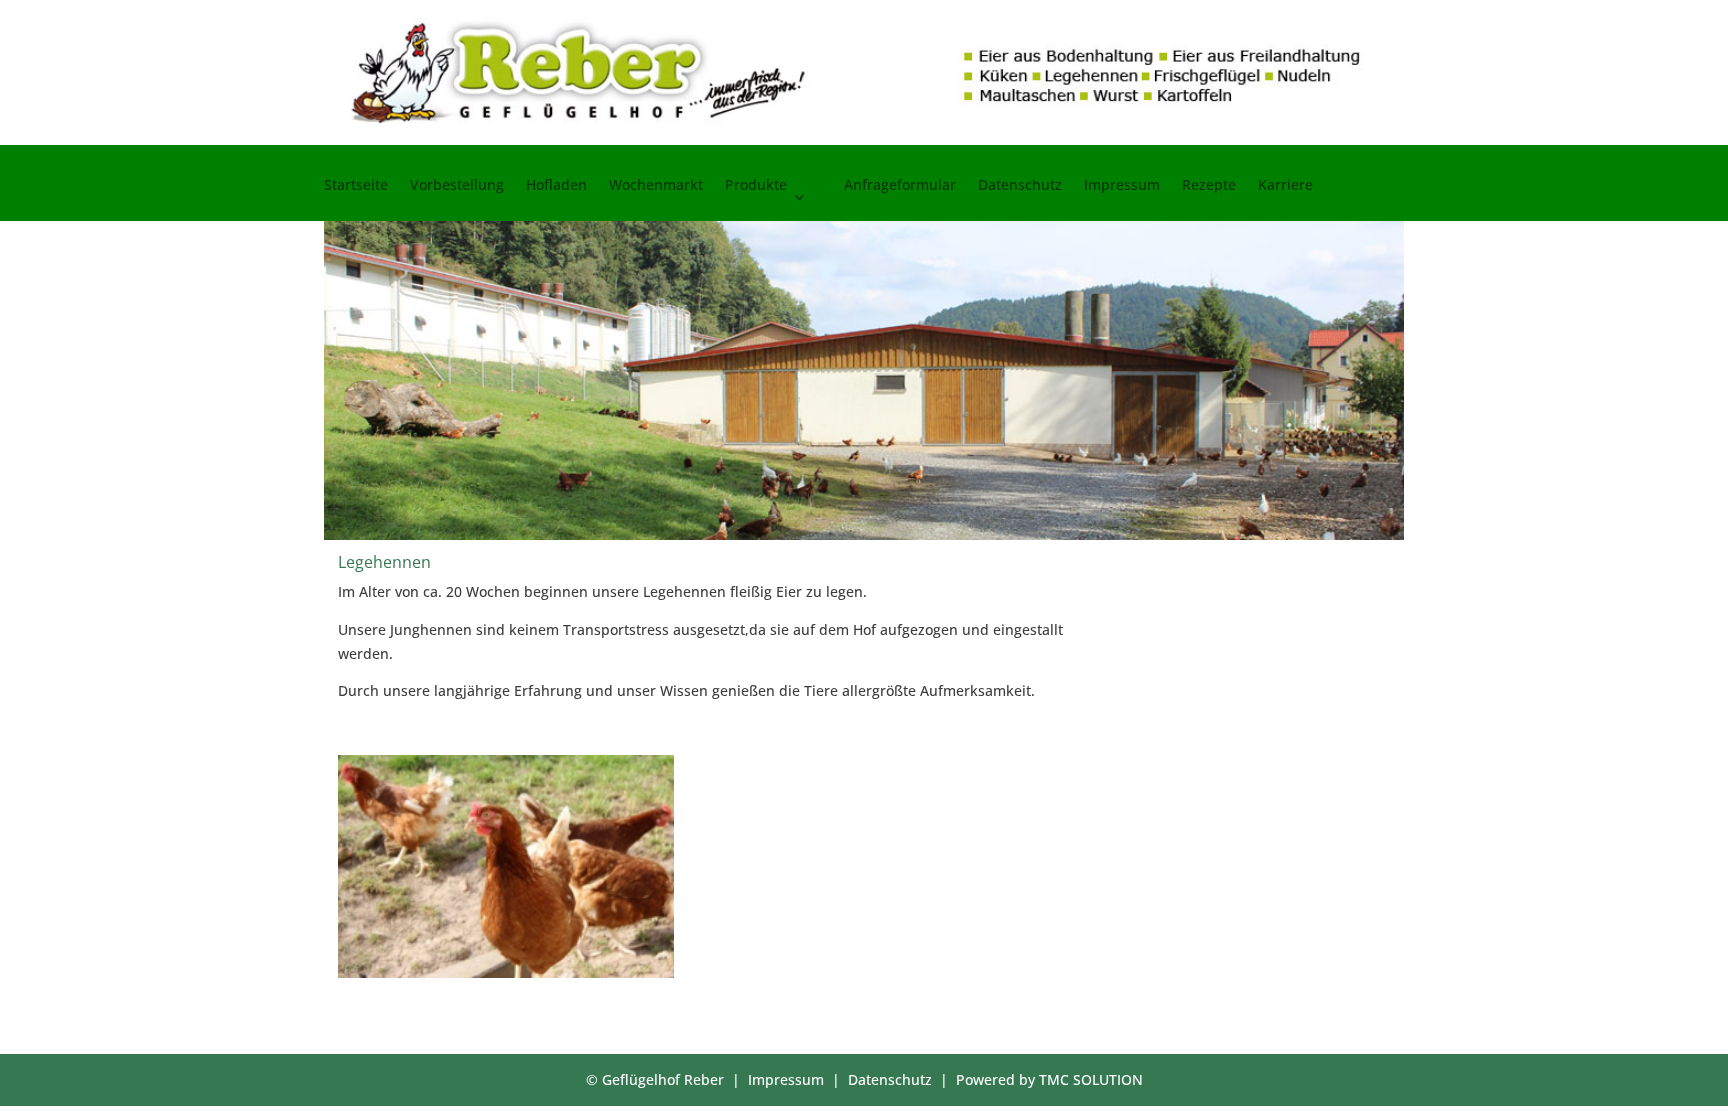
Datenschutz (1020, 186)
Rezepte (1209, 186)
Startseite (356, 186)
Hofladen (556, 186)
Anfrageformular (900, 186)
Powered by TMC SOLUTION (1049, 1079)
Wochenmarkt (656, 186)
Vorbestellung (457, 186)
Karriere (1285, 186)
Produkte (756, 186)
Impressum (1122, 186)
